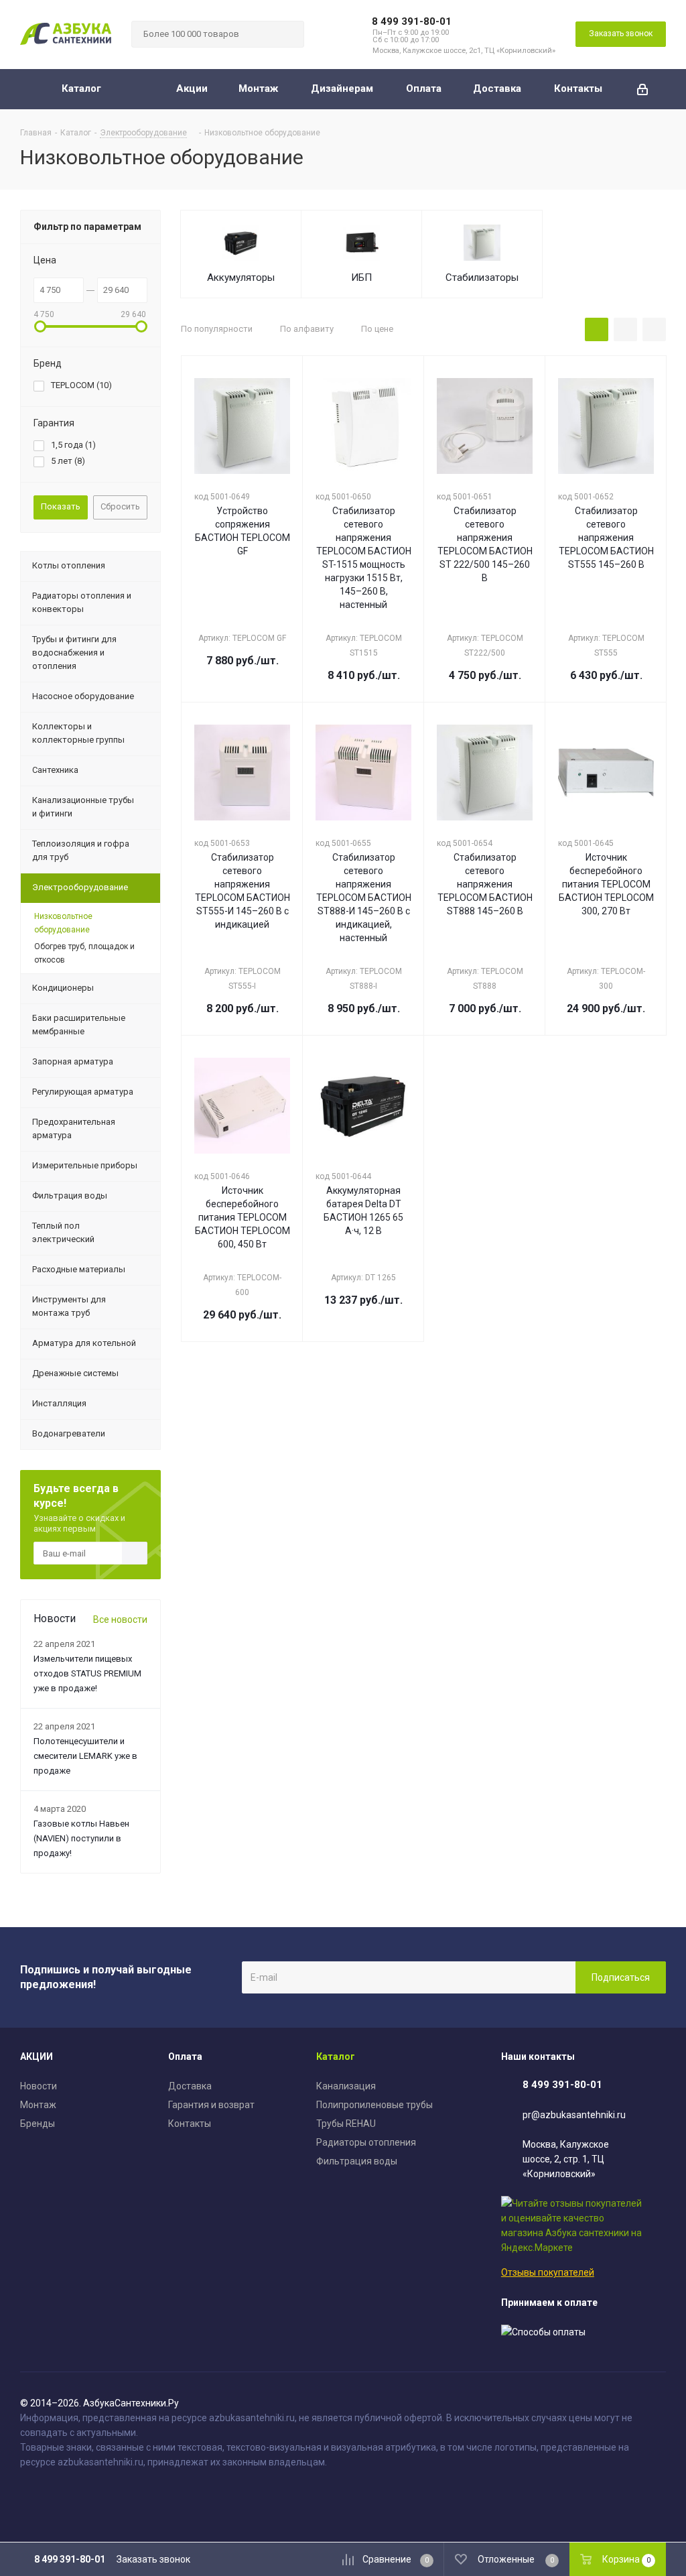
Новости (39, 2086)
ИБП (361, 278)
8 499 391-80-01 (412, 21)
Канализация (346, 2086)
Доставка (190, 2086)
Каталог (336, 2057)
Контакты (190, 2124)
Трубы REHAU (346, 2124)
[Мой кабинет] (642, 89)
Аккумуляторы (241, 278)
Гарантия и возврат (211, 2105)
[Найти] (288, 34)
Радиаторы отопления (366, 2142)
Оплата (185, 2057)
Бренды (38, 2124)
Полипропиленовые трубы (374, 2105)
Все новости (120, 1619)
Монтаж (38, 2105)
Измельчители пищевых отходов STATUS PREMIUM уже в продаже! (87, 1673)
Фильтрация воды (357, 2161)
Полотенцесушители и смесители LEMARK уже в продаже (85, 1756)
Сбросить (120, 506)
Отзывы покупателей (548, 2272)
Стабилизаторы (482, 278)
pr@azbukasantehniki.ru (574, 2115)
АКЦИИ (37, 2057)
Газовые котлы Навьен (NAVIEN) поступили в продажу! (81, 1838)
